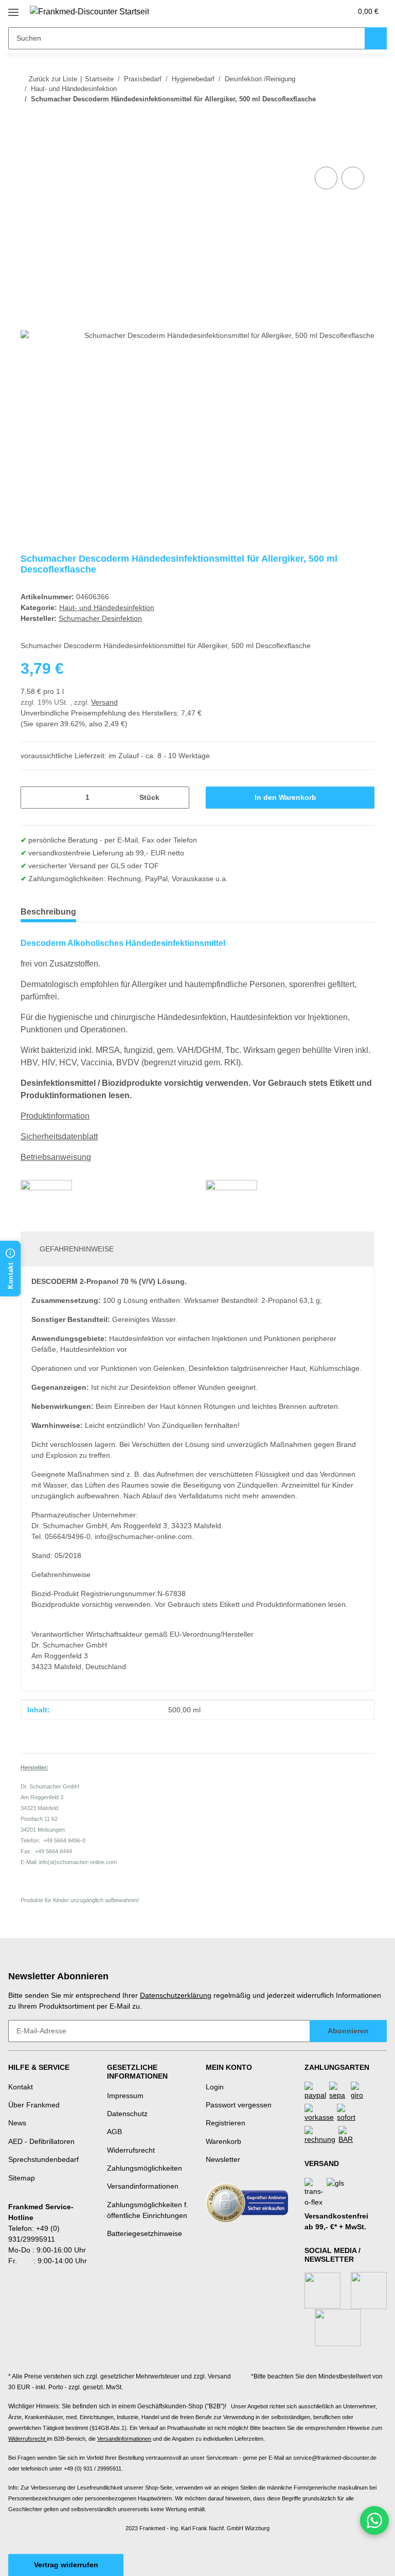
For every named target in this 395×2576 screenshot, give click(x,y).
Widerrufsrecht (131, 2150)
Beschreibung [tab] (48, 912)
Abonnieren (348, 2031)
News (17, 2123)
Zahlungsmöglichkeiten (145, 2168)
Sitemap (22, 2178)
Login (215, 2087)
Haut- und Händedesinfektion (107, 607)
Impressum (125, 2096)
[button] (303, 11)
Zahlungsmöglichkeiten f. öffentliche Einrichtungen (148, 2210)
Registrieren (226, 2123)
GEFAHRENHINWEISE (77, 1249)
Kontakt (21, 2087)
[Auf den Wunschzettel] (353, 178)
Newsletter (223, 2159)
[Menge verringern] (32, 798)
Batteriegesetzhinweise (145, 2233)
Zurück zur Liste (53, 79)
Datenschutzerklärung (176, 1995)
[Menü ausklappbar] (13, 8)
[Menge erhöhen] (178, 798)
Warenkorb (223, 2141)
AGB (114, 2132)
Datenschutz (127, 2114)
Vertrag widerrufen (66, 2565)
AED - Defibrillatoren (41, 2141)
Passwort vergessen (239, 2105)
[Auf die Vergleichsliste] (326, 178)
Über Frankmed (34, 2105)
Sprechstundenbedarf (43, 2159)
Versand (104, 702)
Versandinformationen (143, 2186)
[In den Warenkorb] (29, 153)
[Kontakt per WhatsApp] (374, 2520)
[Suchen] (376, 38)
